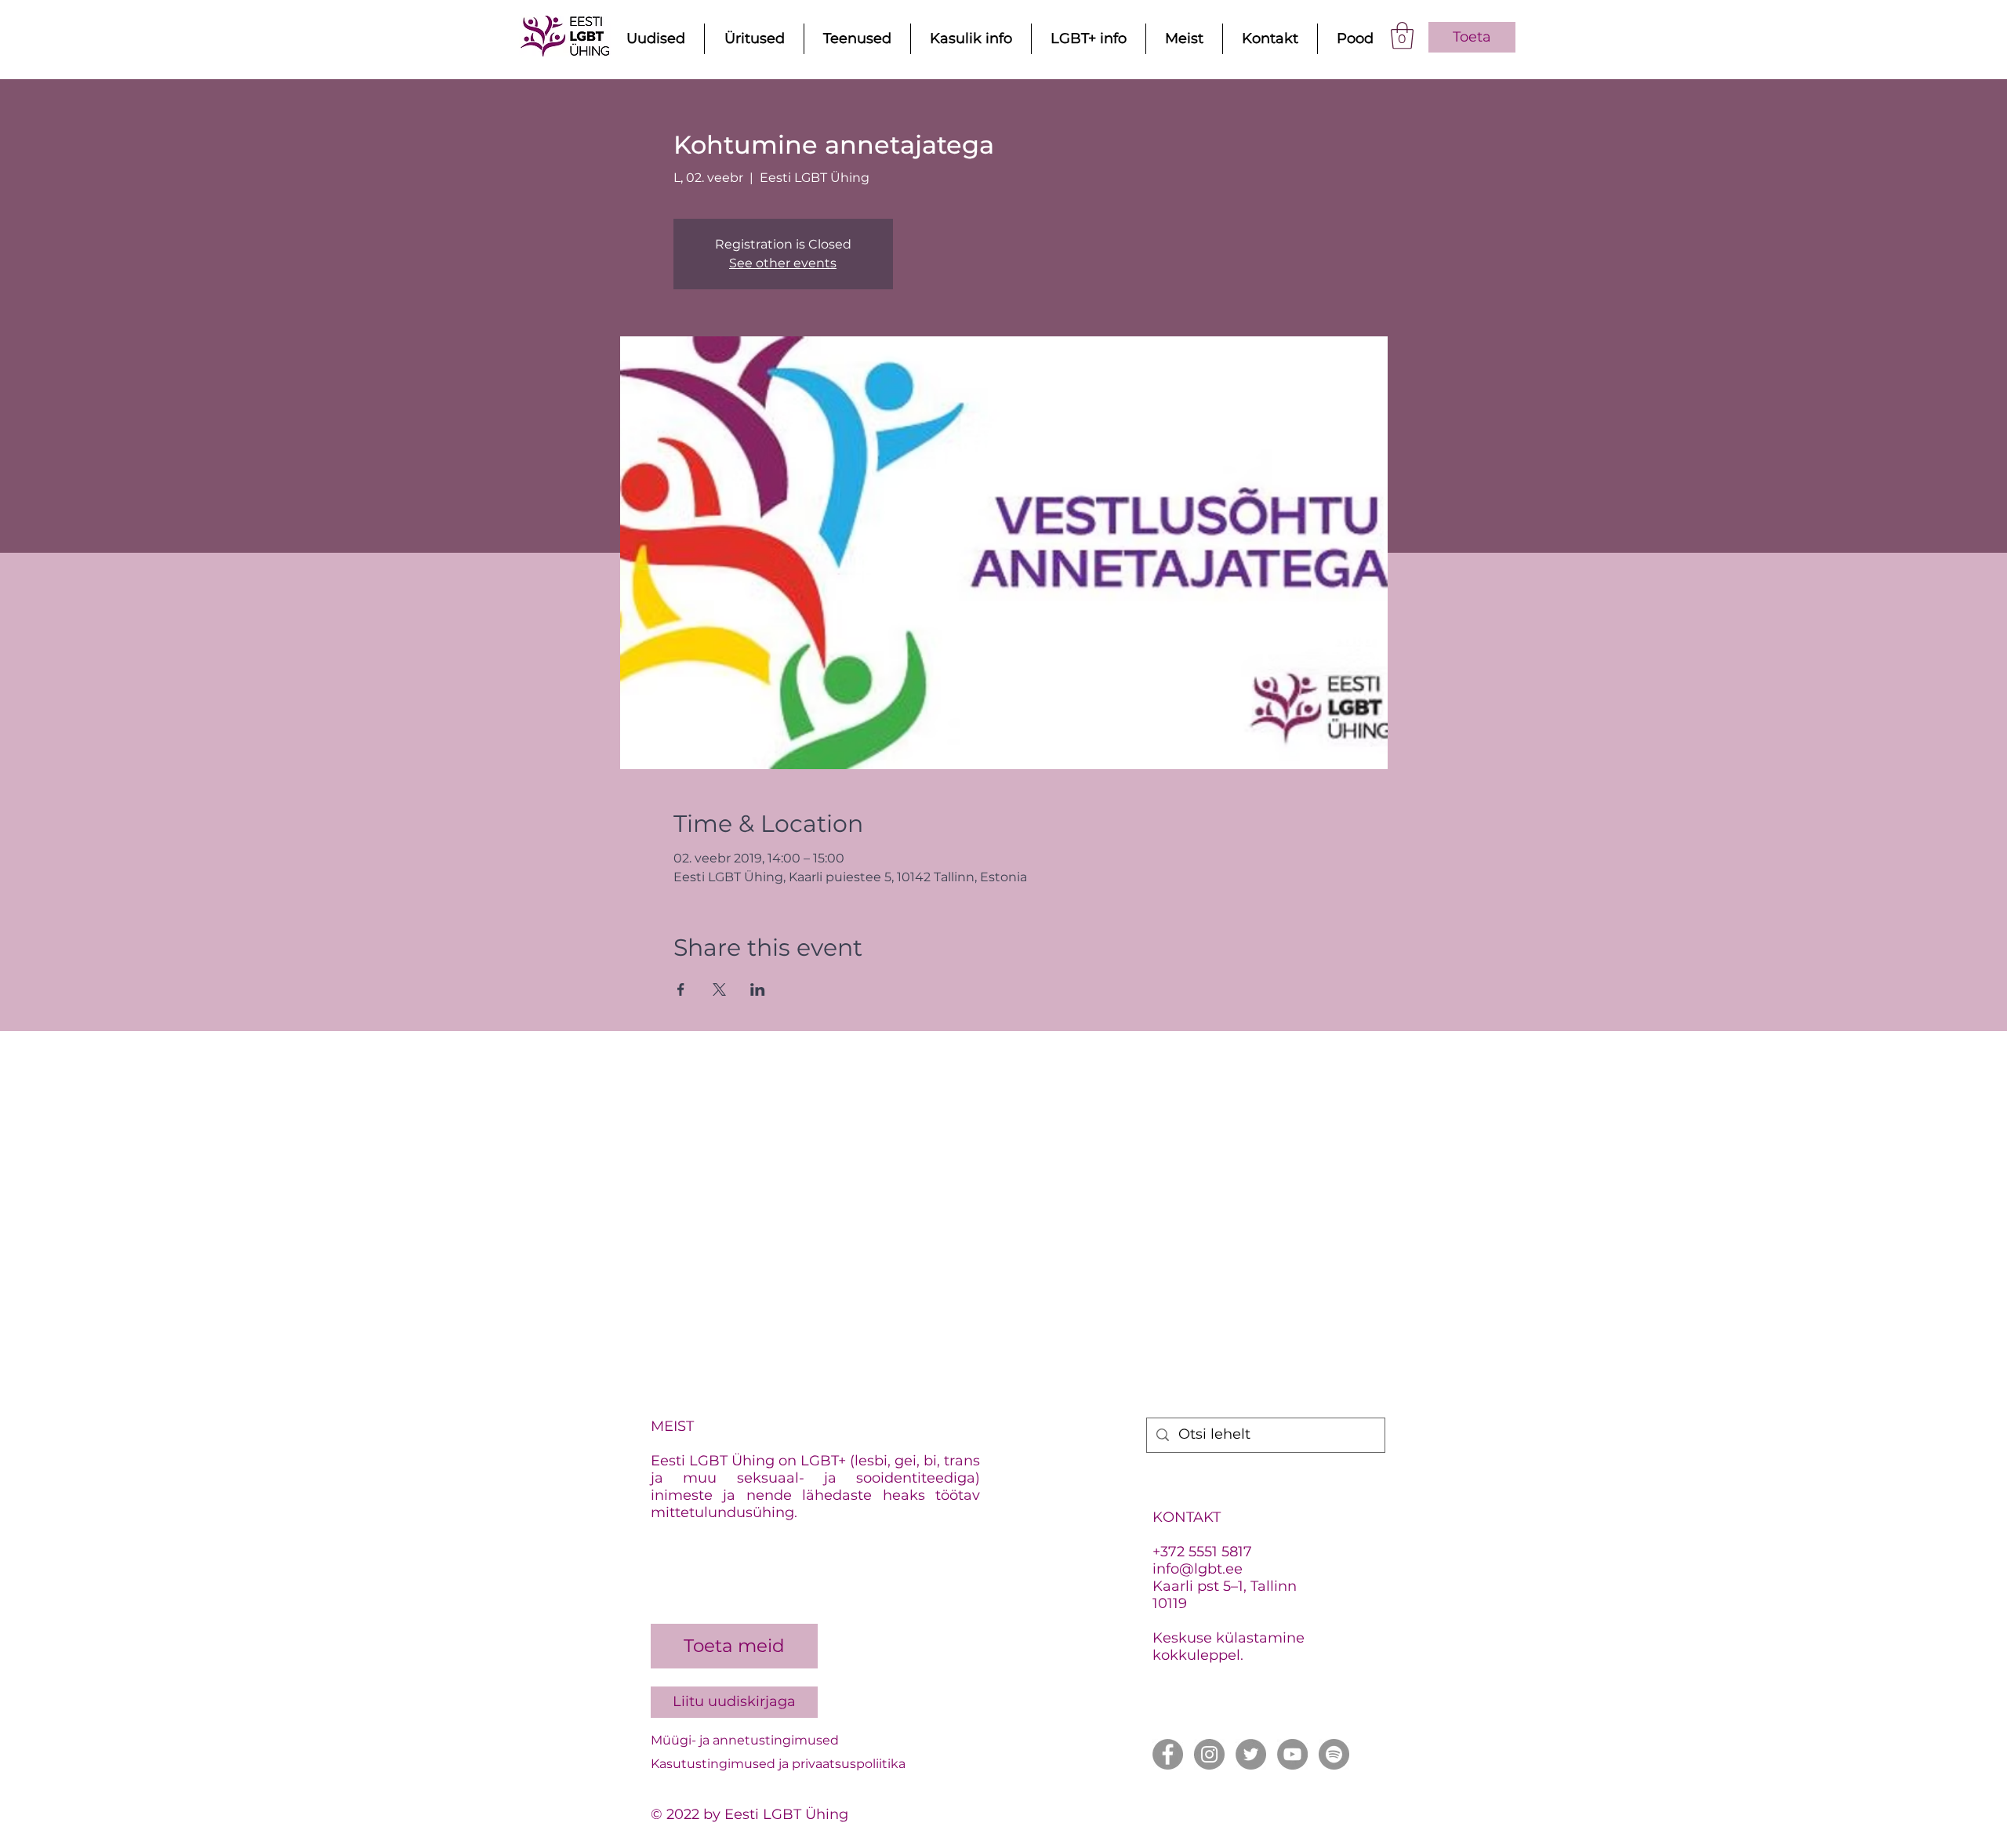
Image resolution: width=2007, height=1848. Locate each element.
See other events (783, 263)
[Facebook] (1168, 1754)
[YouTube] (1292, 1754)
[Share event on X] (719, 989)
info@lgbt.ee (1198, 1569)
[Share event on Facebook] (681, 989)
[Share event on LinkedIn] (758, 989)
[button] (1402, 36)
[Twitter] (1251, 1754)
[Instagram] (1209, 1754)
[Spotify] (1334, 1754)
